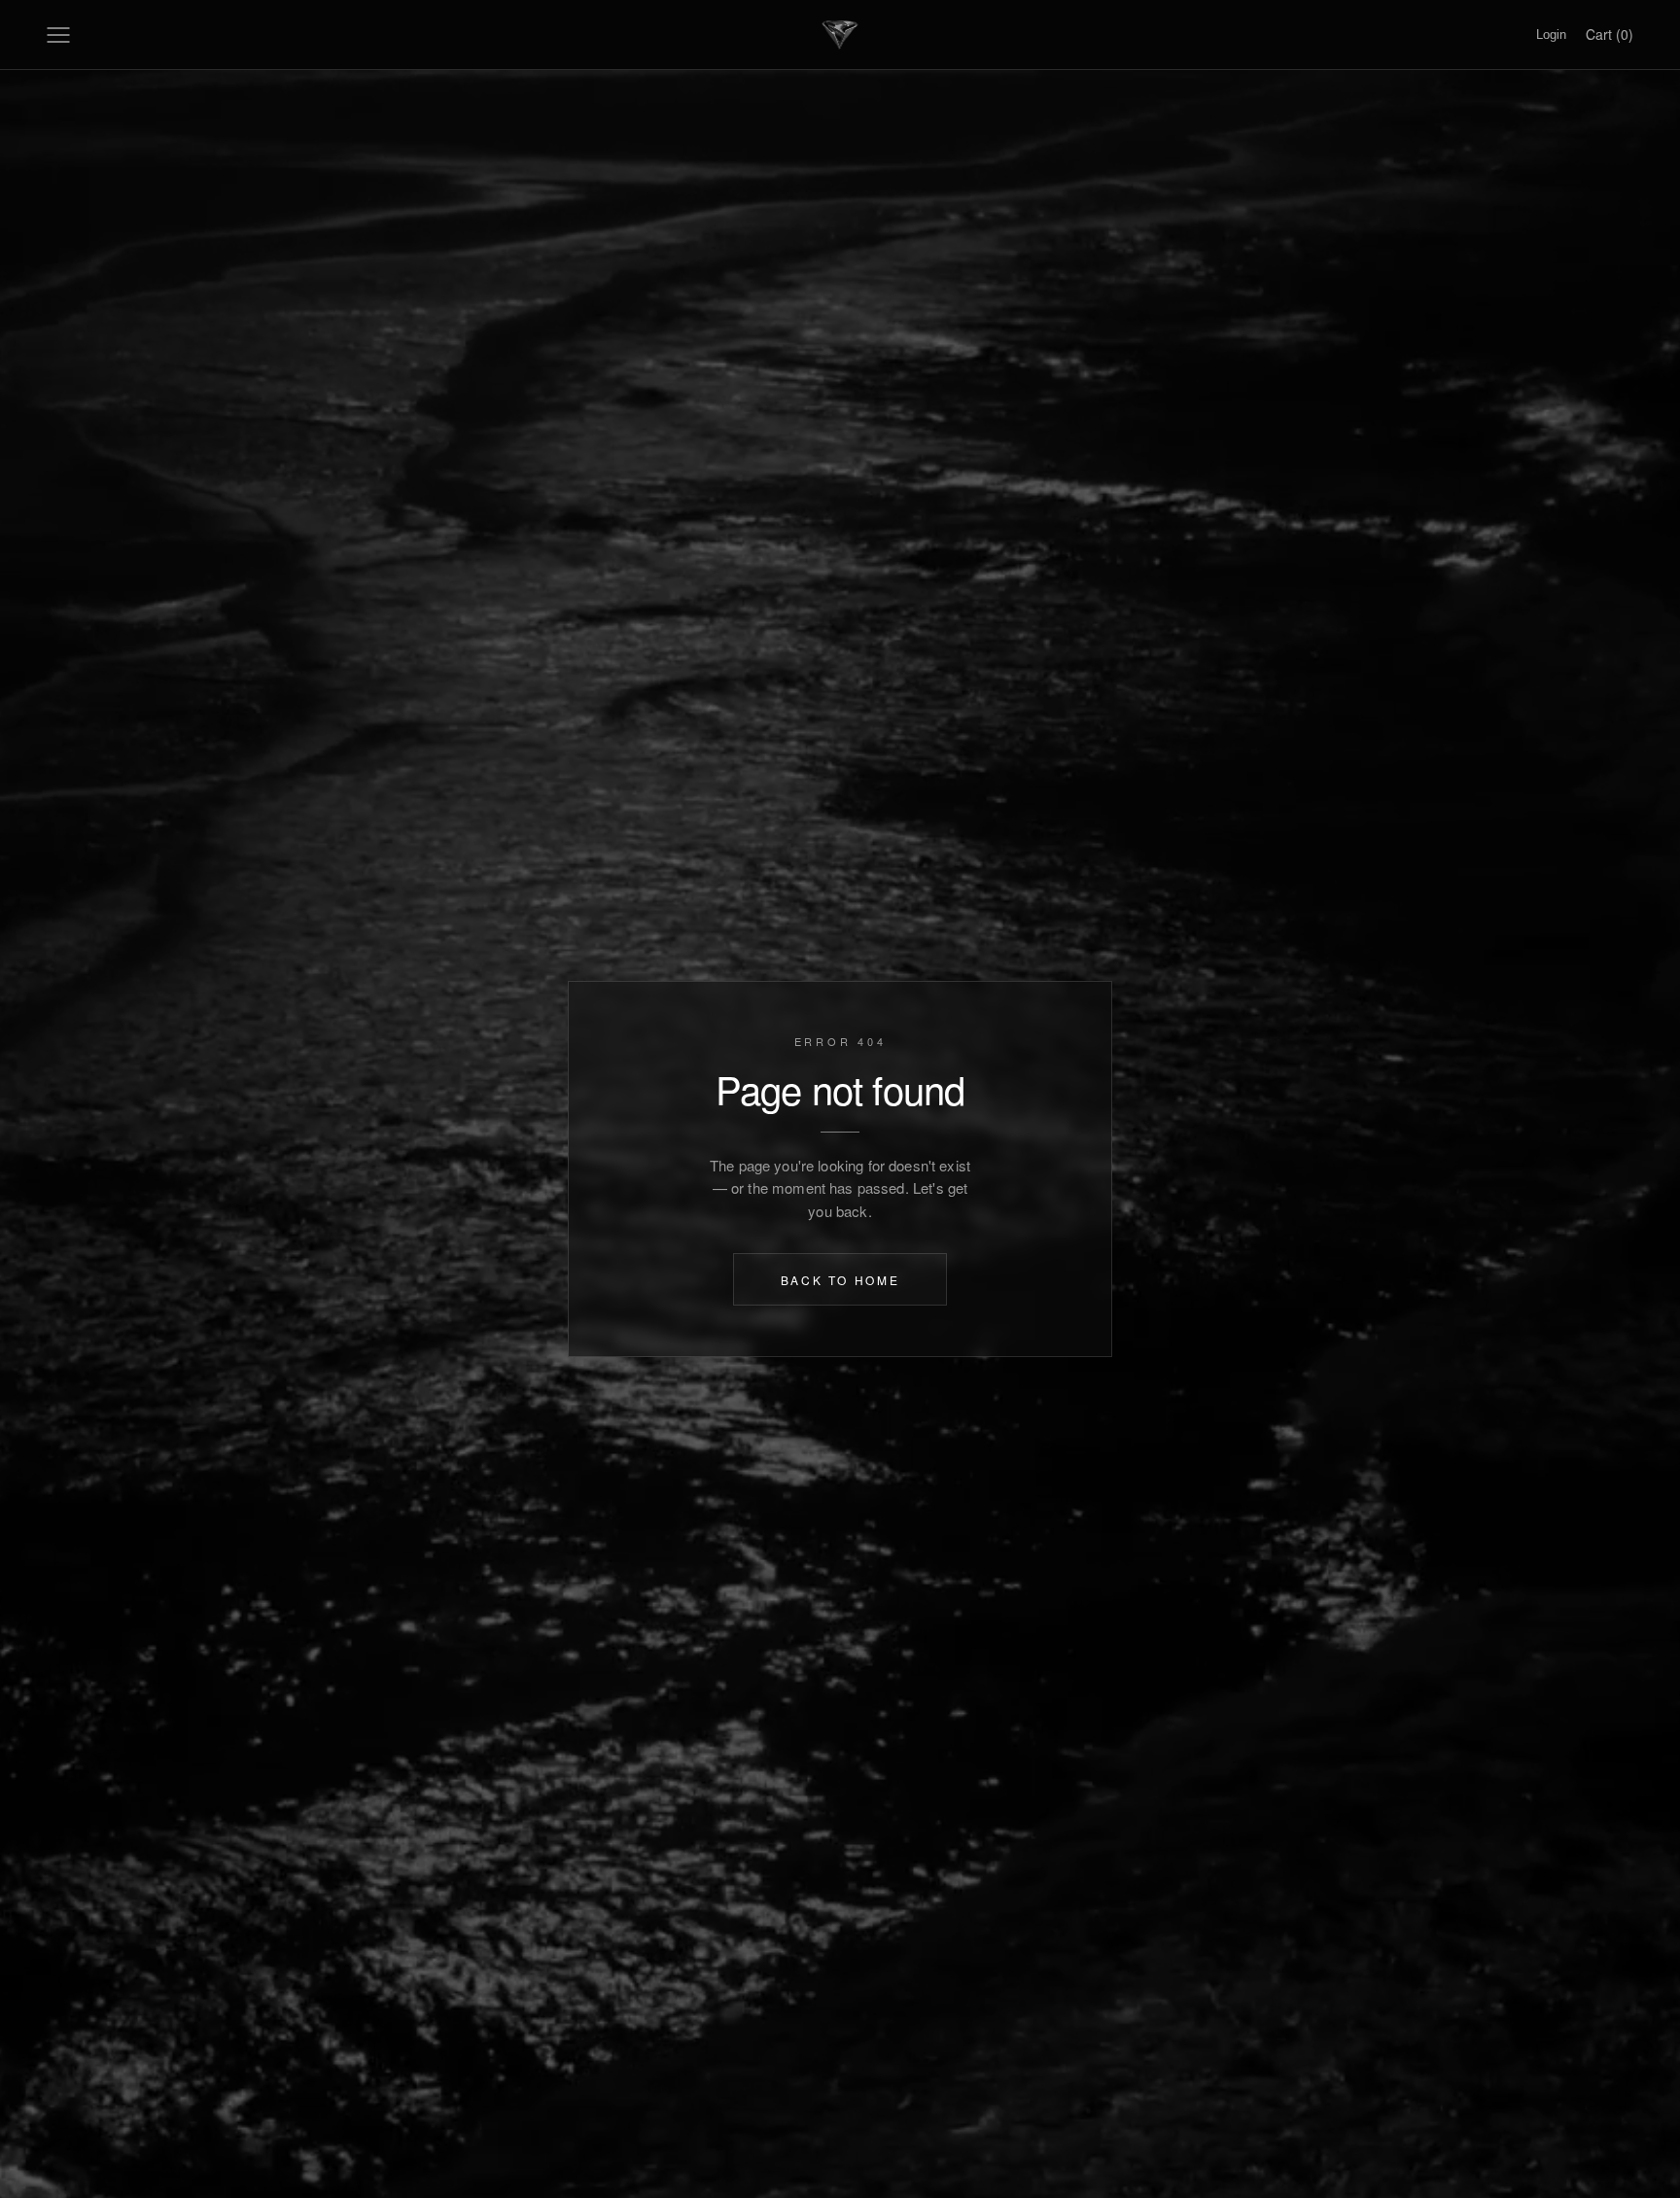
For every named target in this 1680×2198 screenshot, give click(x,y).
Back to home (840, 1280)
